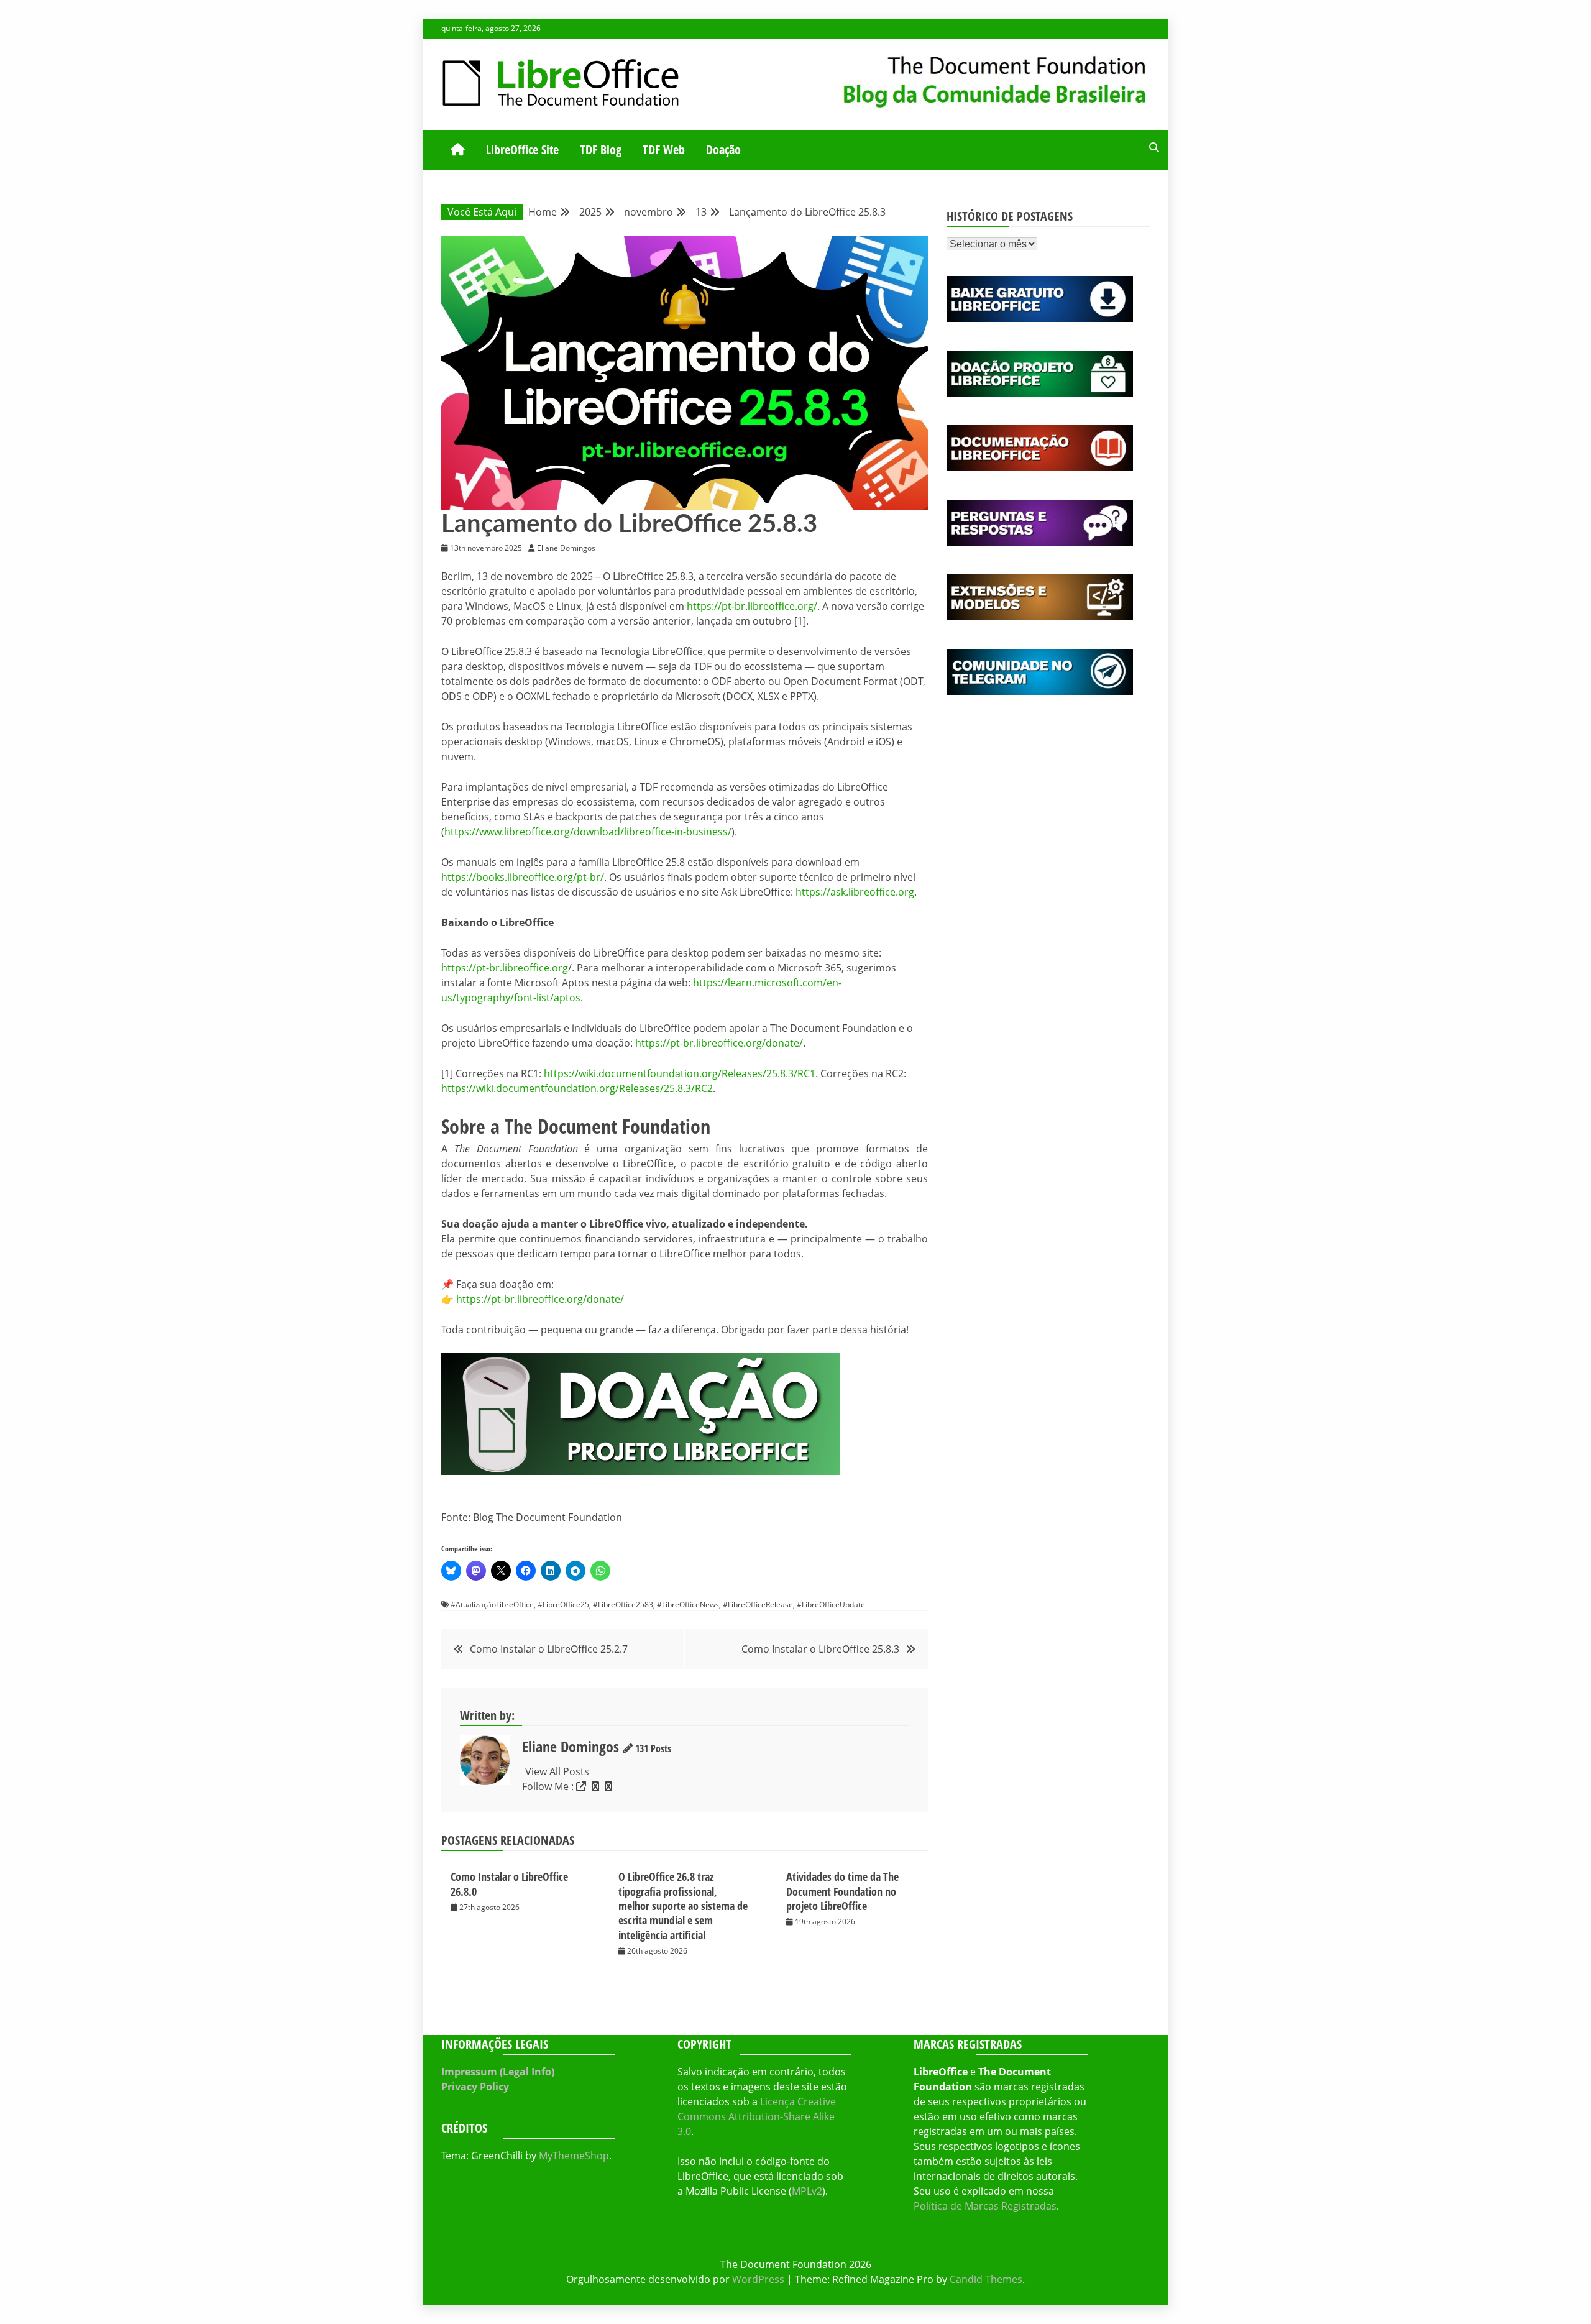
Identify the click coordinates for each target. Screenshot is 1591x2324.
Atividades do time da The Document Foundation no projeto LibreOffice (842, 1891)
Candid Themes (986, 2279)
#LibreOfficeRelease (758, 1605)
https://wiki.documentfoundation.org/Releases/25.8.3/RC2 (577, 1088)
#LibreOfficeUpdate (831, 1605)
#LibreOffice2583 (623, 1605)
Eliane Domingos (571, 1746)
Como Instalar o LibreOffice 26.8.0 (509, 1884)
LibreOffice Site (522, 149)
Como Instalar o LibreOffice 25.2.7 (549, 1649)
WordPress (758, 2279)
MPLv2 (807, 2191)
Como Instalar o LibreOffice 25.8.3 (820, 1649)
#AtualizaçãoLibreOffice (492, 1605)
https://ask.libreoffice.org (855, 892)
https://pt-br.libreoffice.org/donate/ (719, 1043)
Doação (723, 149)
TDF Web (664, 149)
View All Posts (557, 1771)
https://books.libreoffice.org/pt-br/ (523, 877)
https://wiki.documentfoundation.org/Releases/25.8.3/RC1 (680, 1073)
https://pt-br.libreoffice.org (505, 968)
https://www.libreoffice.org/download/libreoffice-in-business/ (588, 832)
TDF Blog (601, 149)
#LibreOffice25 (563, 1605)
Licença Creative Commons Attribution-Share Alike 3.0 (757, 2116)
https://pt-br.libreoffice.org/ (752, 606)
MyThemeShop (574, 2156)
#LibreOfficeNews (688, 1605)
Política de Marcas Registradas (985, 2206)
